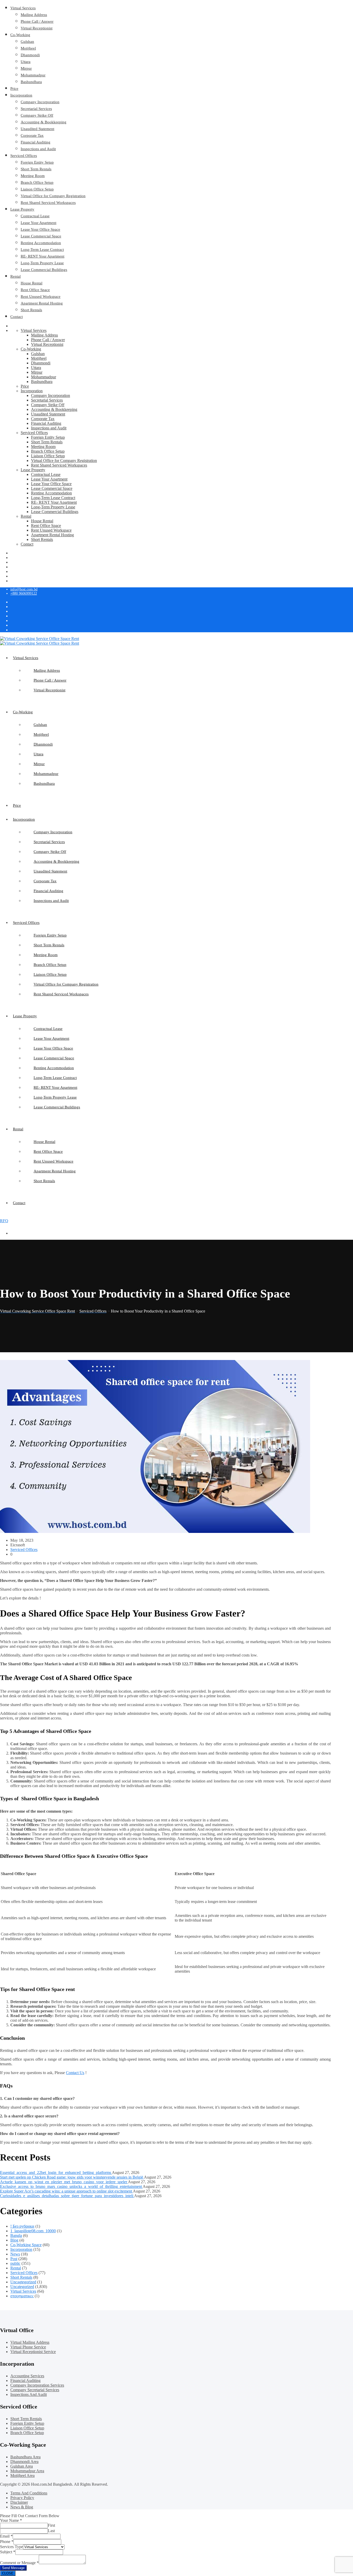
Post (14, 2259)
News (15, 2254)
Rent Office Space (35, 290)
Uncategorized (22, 2287)
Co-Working (20, 35)
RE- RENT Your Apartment (43, 256)
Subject (8, 2552)
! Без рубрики (22, 2226)
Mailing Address (34, 15)
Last (51, 2531)
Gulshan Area (22, 2466)
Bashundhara (31, 82)
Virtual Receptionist (37, 28)
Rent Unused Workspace (41, 297)
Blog (14, 2240)
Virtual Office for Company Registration (53, 196)
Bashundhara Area (25, 2457)
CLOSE (8, 2573)
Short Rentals (31, 310)
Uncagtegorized (23, 2282)
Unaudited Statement (37, 129)
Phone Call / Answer (37, 21)
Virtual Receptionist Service (33, 2352)
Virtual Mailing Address (30, 2342)
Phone (7, 2542)
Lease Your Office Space (40, 229)
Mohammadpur (33, 75)
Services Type (11, 2547)
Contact (17, 317)
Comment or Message (19, 2563)
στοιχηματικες (22, 2296)
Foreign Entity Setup (37, 162)
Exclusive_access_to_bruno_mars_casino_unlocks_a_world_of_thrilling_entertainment (71, 2186)
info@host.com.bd (24, 589)
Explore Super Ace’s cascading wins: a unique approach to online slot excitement (66, 2191)
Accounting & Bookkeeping (44, 122)
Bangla (16, 2235)
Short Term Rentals (36, 169)
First (51, 2525)
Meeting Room (33, 176)
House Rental (32, 283)
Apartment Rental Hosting (42, 303)
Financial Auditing (36, 142)
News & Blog (22, 2507)
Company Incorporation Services (37, 2385)
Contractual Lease (35, 216)
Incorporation (21, 95)
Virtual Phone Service (28, 2347)
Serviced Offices (24, 156)
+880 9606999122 (24, 593)
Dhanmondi (30, 55)
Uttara (26, 62)
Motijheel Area (22, 2475)
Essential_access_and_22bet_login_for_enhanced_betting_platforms (56, 2173)
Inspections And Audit (29, 2394)
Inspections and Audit (38, 149)
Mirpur (26, 68)
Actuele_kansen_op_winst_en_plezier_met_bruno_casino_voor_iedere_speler (64, 2182)
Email (6, 2536)
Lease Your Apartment (39, 223)
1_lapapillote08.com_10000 (33, 2231)
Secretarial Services (36, 109)
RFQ (4, 1221)
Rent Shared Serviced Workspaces (48, 203)
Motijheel (28, 48)
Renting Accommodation (41, 243)
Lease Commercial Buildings (44, 270)
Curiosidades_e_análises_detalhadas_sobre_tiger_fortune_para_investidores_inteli (67, 2196)
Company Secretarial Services (35, 2390)
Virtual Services (23, 8)
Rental (16, 276)
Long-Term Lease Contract (42, 250)
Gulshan (27, 42)
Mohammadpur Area (27, 2471)
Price (14, 89)
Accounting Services (27, 2376)
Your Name (11, 2520)
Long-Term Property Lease (42, 263)
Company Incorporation (40, 102)
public (15, 2263)
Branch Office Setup (37, 182)
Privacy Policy (22, 2498)
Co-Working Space (26, 2245)
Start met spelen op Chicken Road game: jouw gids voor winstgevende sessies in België (72, 2177)
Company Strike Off (37, 115)
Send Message (13, 2568)
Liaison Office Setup (37, 189)
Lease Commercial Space (41, 236)
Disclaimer (19, 2502)
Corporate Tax (32, 135)
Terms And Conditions (29, 2493)
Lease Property (22, 209)
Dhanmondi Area (24, 2462)
